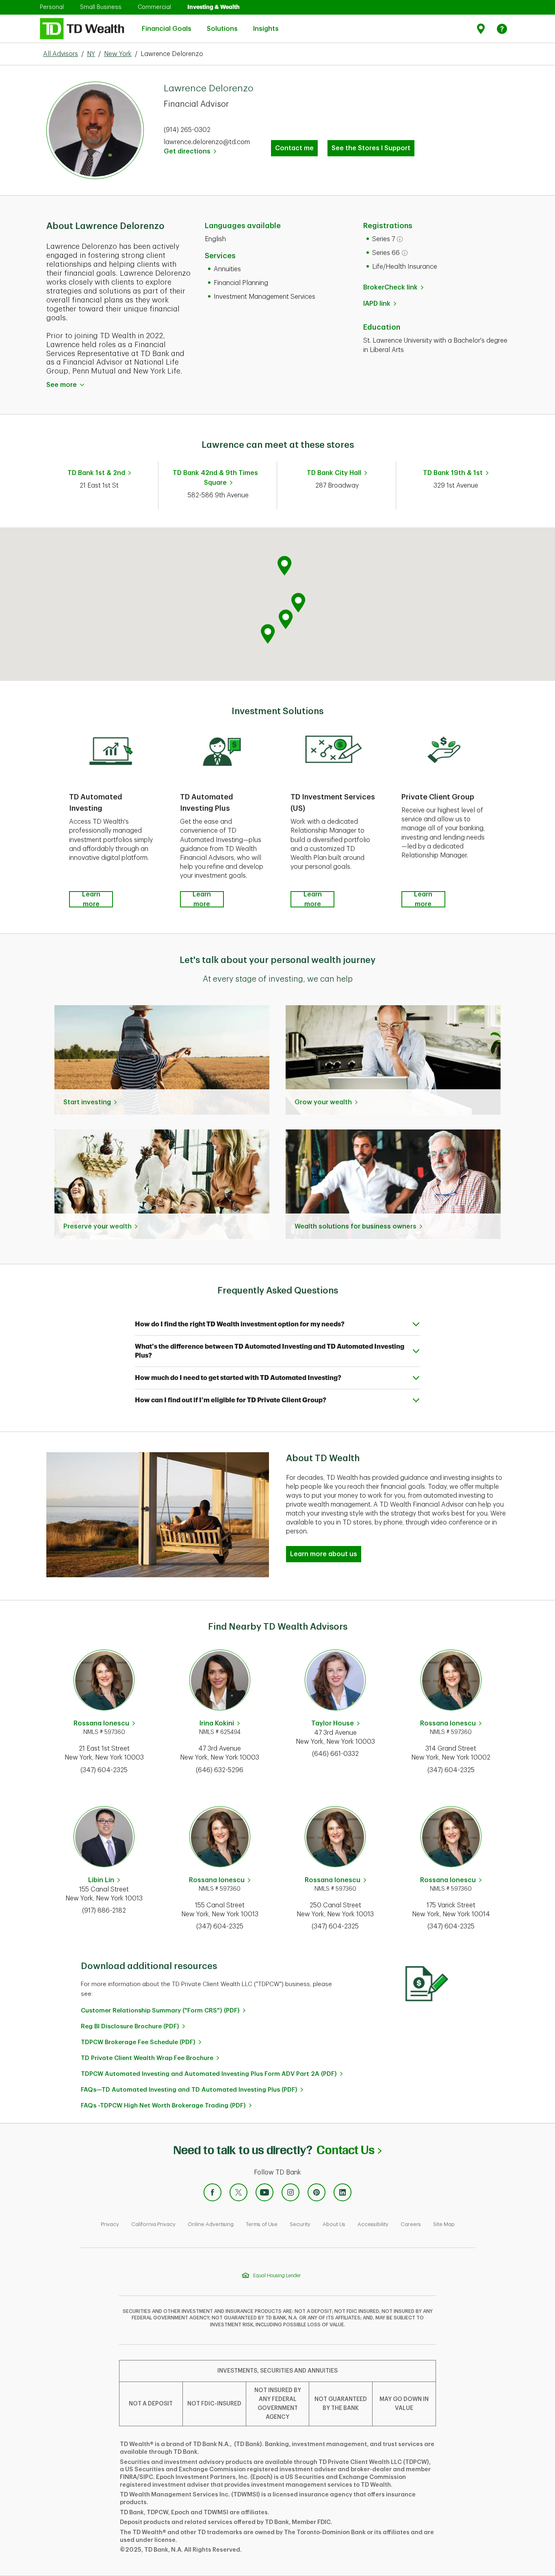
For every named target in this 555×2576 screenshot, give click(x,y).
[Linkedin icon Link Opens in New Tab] (343, 2192)
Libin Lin (101, 1880)
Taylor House (333, 1723)
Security (300, 2224)
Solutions (222, 24)
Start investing (87, 1102)
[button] (286, 619)
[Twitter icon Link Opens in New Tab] (238, 2192)
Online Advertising (211, 2224)
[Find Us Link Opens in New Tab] (482, 29)
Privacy (110, 2224)
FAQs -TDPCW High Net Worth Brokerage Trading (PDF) (163, 2106)
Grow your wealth (323, 1102)
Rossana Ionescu (101, 1723)
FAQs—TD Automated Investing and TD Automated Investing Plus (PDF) (189, 2090)
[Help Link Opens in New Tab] (502, 29)
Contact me (294, 148)
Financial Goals (167, 24)
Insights (266, 24)
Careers (411, 2224)
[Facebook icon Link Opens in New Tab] (212, 2192)
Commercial (154, 7)
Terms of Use (262, 2224)
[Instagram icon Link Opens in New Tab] (291, 2192)
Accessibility (373, 2224)
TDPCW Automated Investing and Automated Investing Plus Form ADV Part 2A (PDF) (209, 2074)
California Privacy (153, 2224)
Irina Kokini (217, 1723)
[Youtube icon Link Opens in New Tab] (264, 2192)
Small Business (101, 7)
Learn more (91, 899)
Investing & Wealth (214, 7)
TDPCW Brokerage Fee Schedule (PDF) (138, 2042)
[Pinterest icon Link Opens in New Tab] (317, 2192)
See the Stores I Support (371, 148)
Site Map (444, 2224)
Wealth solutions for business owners (356, 1226)
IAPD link (377, 304)
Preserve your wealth (98, 1226)
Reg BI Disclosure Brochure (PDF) (130, 2026)
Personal (52, 7)
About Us (334, 2224)
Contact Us (349, 2150)
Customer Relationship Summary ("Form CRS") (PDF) (160, 2011)
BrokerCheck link (390, 287)
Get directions (190, 151)
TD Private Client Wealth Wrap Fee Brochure (147, 2058)
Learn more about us (324, 1554)
